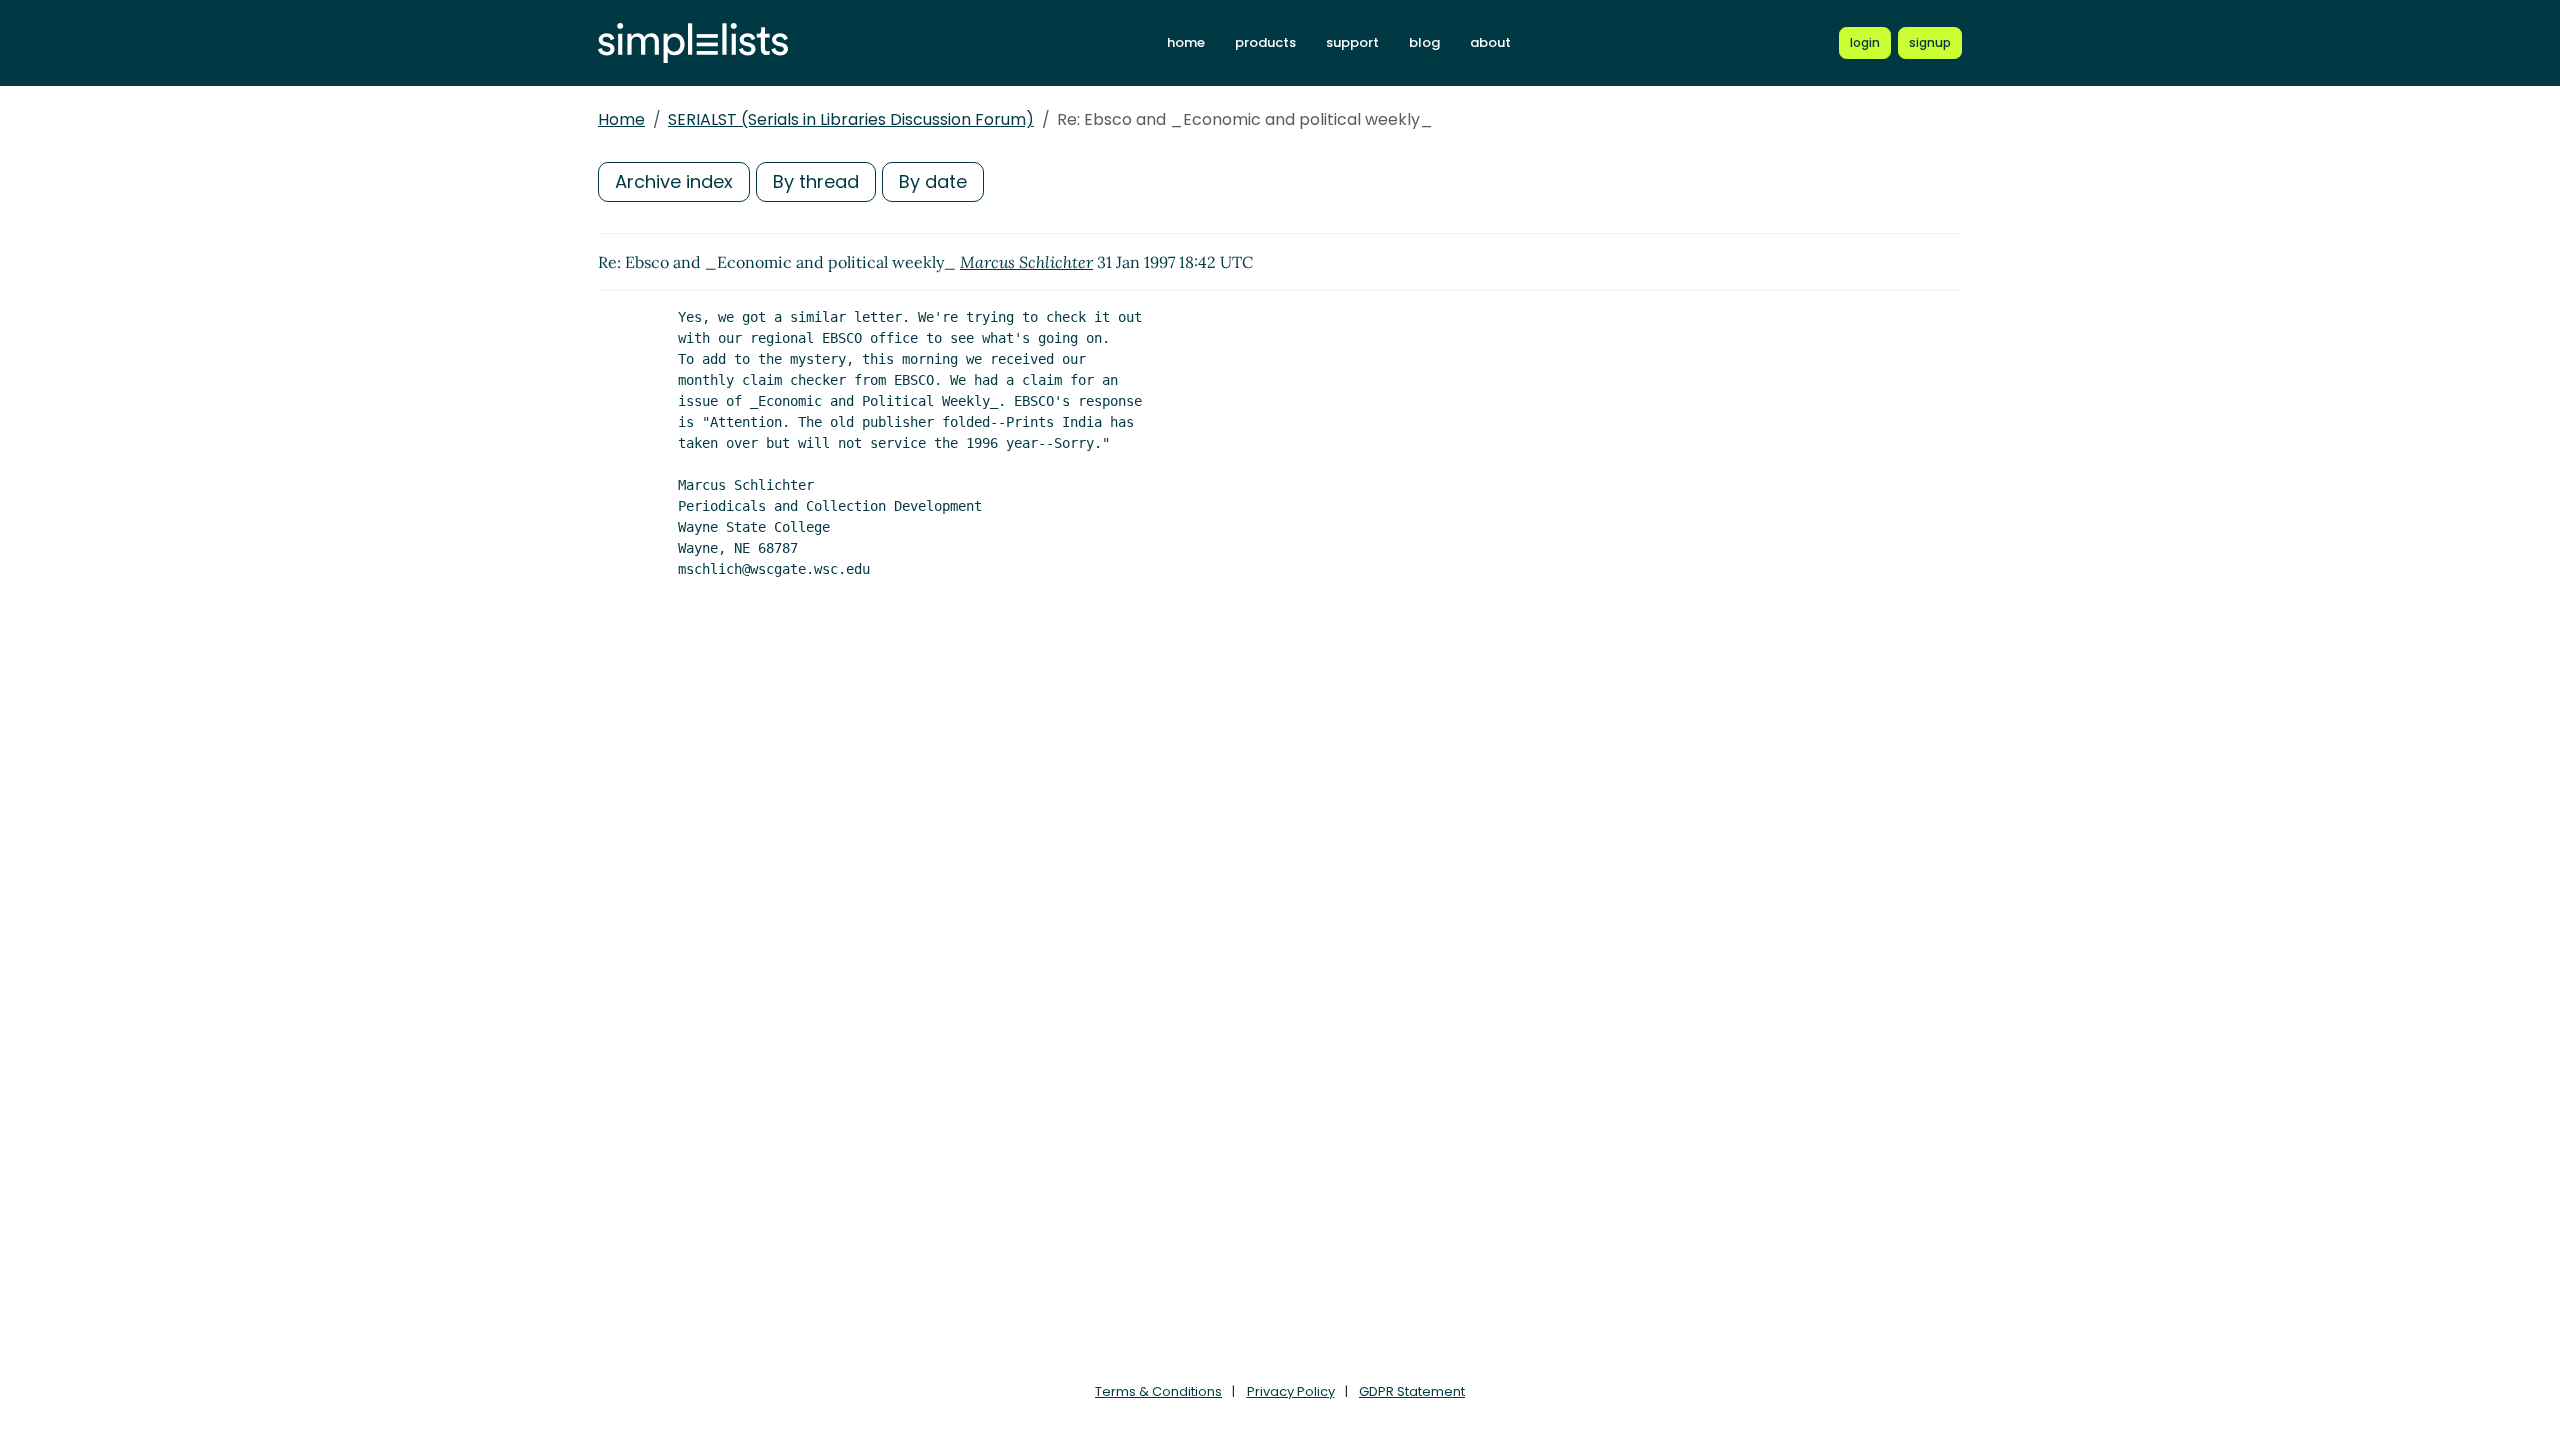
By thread (816, 181)
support (1352, 42)
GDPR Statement (1412, 1391)
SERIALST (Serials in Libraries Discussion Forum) (851, 119)
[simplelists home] (693, 43)
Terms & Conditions (1158, 1391)
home (1186, 42)
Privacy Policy (1291, 1391)
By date (933, 181)
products (1265, 42)
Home (621, 119)
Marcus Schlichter (1026, 262)
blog (1424, 42)
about (1490, 42)
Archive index (674, 181)
